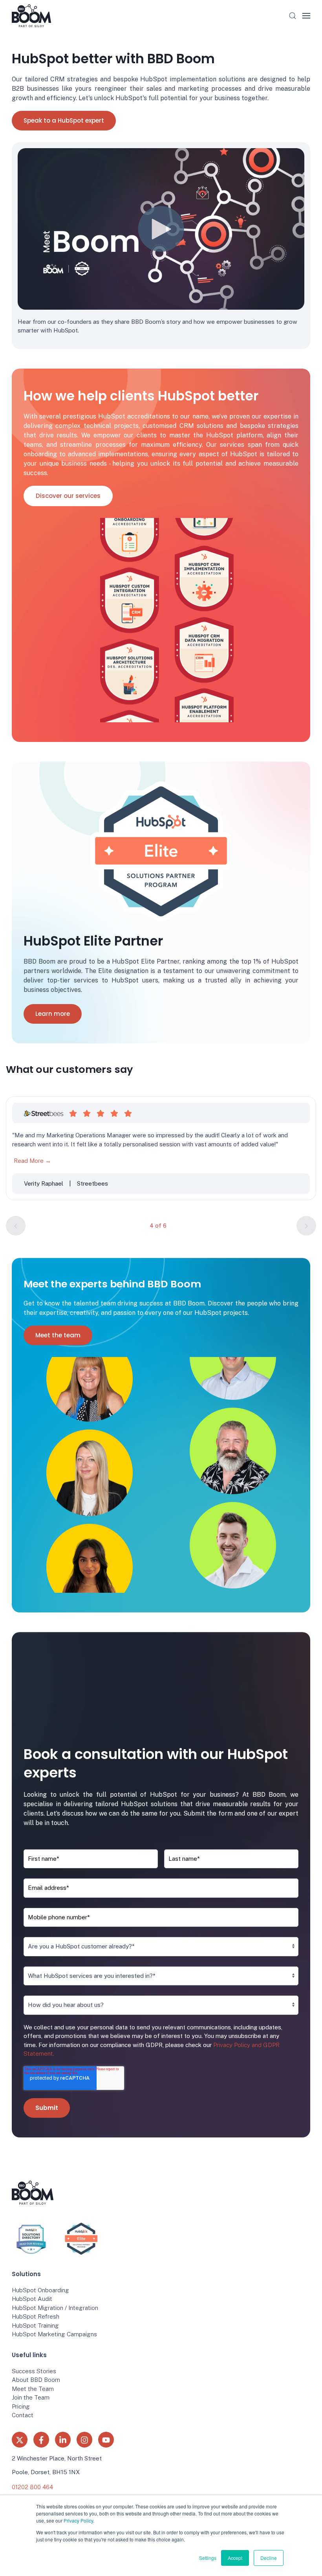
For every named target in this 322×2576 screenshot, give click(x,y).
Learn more (53, 1014)
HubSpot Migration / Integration (55, 2308)
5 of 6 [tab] (158, 1226)
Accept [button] (235, 2558)
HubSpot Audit (32, 2299)
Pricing (21, 2406)
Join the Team (31, 2397)
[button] (293, 16)
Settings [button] (208, 2558)
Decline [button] (269, 2558)
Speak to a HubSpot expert (64, 120)
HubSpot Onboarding (40, 2290)
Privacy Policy (78, 2520)
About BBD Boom (36, 2380)
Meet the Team (33, 2389)
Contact (23, 2415)
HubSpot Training (35, 2325)
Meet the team (58, 1335)
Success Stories (34, 2371)
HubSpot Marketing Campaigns (54, 2334)
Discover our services (68, 496)
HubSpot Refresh (36, 2316)
